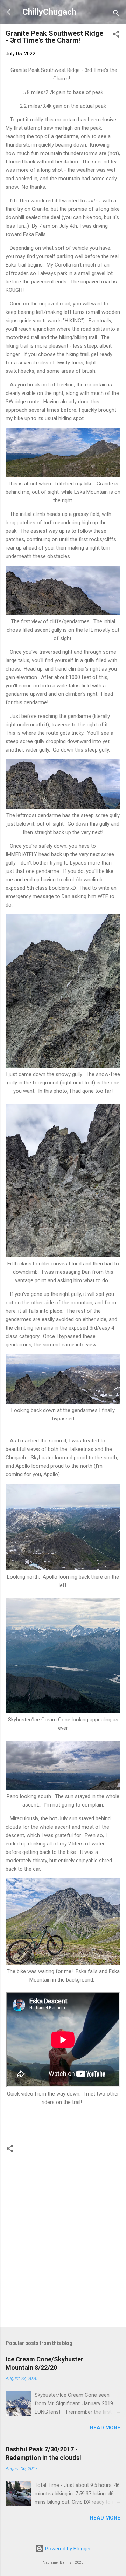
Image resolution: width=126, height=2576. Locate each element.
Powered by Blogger (67, 2549)
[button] (116, 35)
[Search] (116, 14)
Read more (105, 2428)
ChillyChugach (49, 12)
